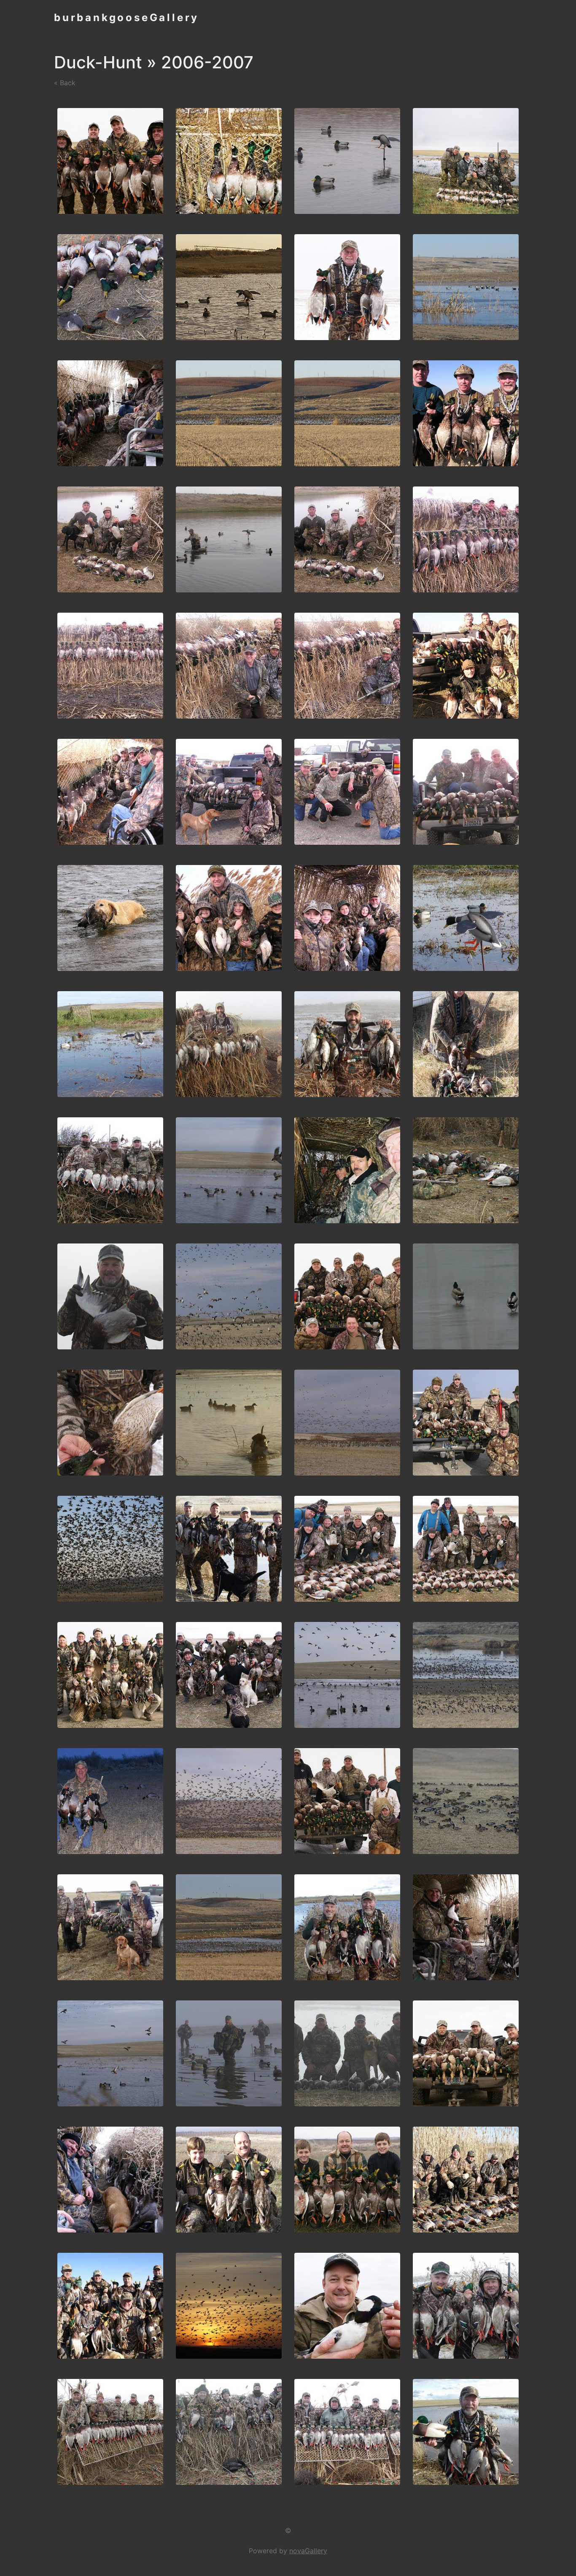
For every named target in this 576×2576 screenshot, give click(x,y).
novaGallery (308, 2551)
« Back (65, 83)
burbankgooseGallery (127, 18)
